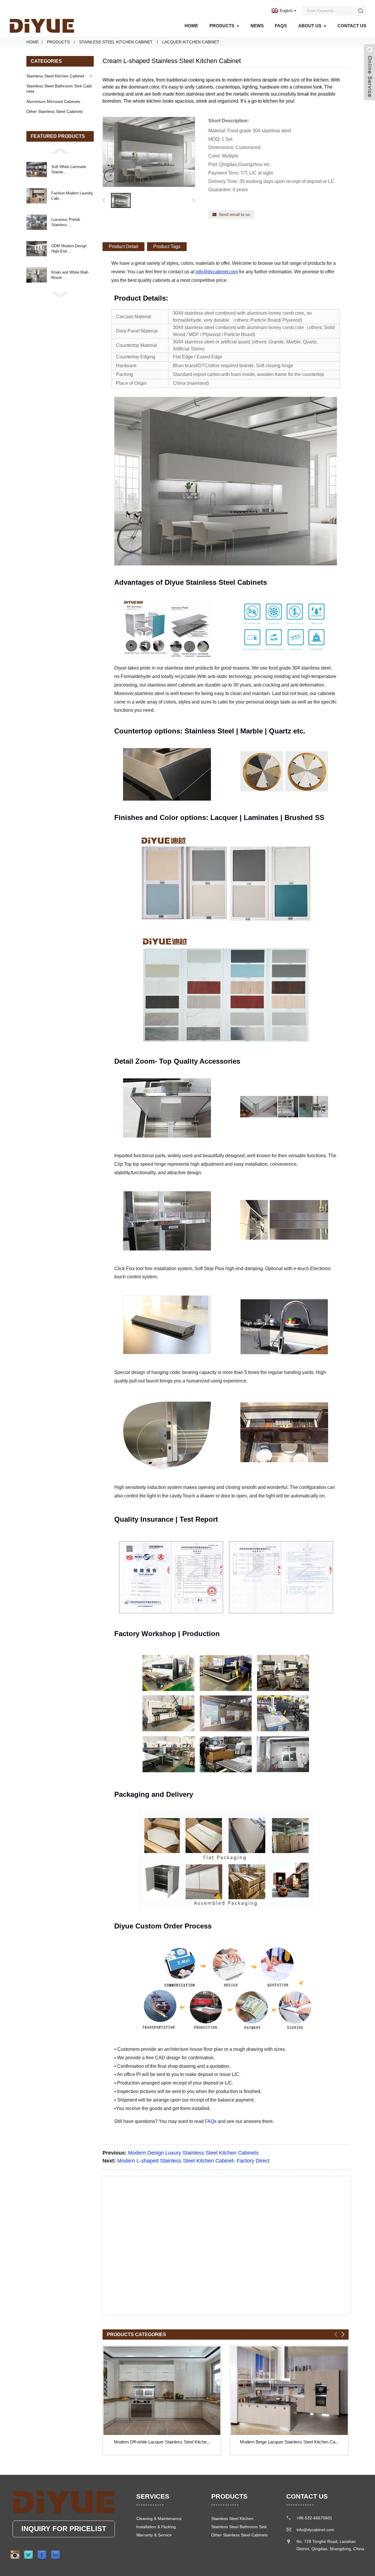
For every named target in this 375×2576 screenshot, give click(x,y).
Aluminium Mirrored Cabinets (53, 101)
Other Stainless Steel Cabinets (55, 111)
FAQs (281, 26)
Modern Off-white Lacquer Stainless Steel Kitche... (162, 2442)
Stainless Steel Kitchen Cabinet (116, 42)
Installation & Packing (156, 2527)
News (257, 26)
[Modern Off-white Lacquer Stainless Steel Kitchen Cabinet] (162, 2391)
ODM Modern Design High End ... (69, 249)
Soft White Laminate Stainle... (69, 169)
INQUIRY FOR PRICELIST (64, 2529)
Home (191, 26)
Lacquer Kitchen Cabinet (191, 42)
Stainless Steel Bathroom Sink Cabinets (59, 89)
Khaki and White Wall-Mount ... (70, 275)
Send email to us (234, 214)
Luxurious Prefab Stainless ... (66, 222)
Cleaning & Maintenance (159, 2519)
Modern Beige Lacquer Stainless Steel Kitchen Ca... (289, 2442)
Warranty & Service (154, 2535)
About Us (310, 26)
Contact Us (352, 26)
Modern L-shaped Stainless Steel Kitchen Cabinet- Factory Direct (193, 2161)
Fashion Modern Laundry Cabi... (72, 196)
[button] (60, 151)
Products (222, 26)
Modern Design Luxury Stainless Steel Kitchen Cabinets (193, 2153)
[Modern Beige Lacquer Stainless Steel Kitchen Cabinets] (289, 2391)
